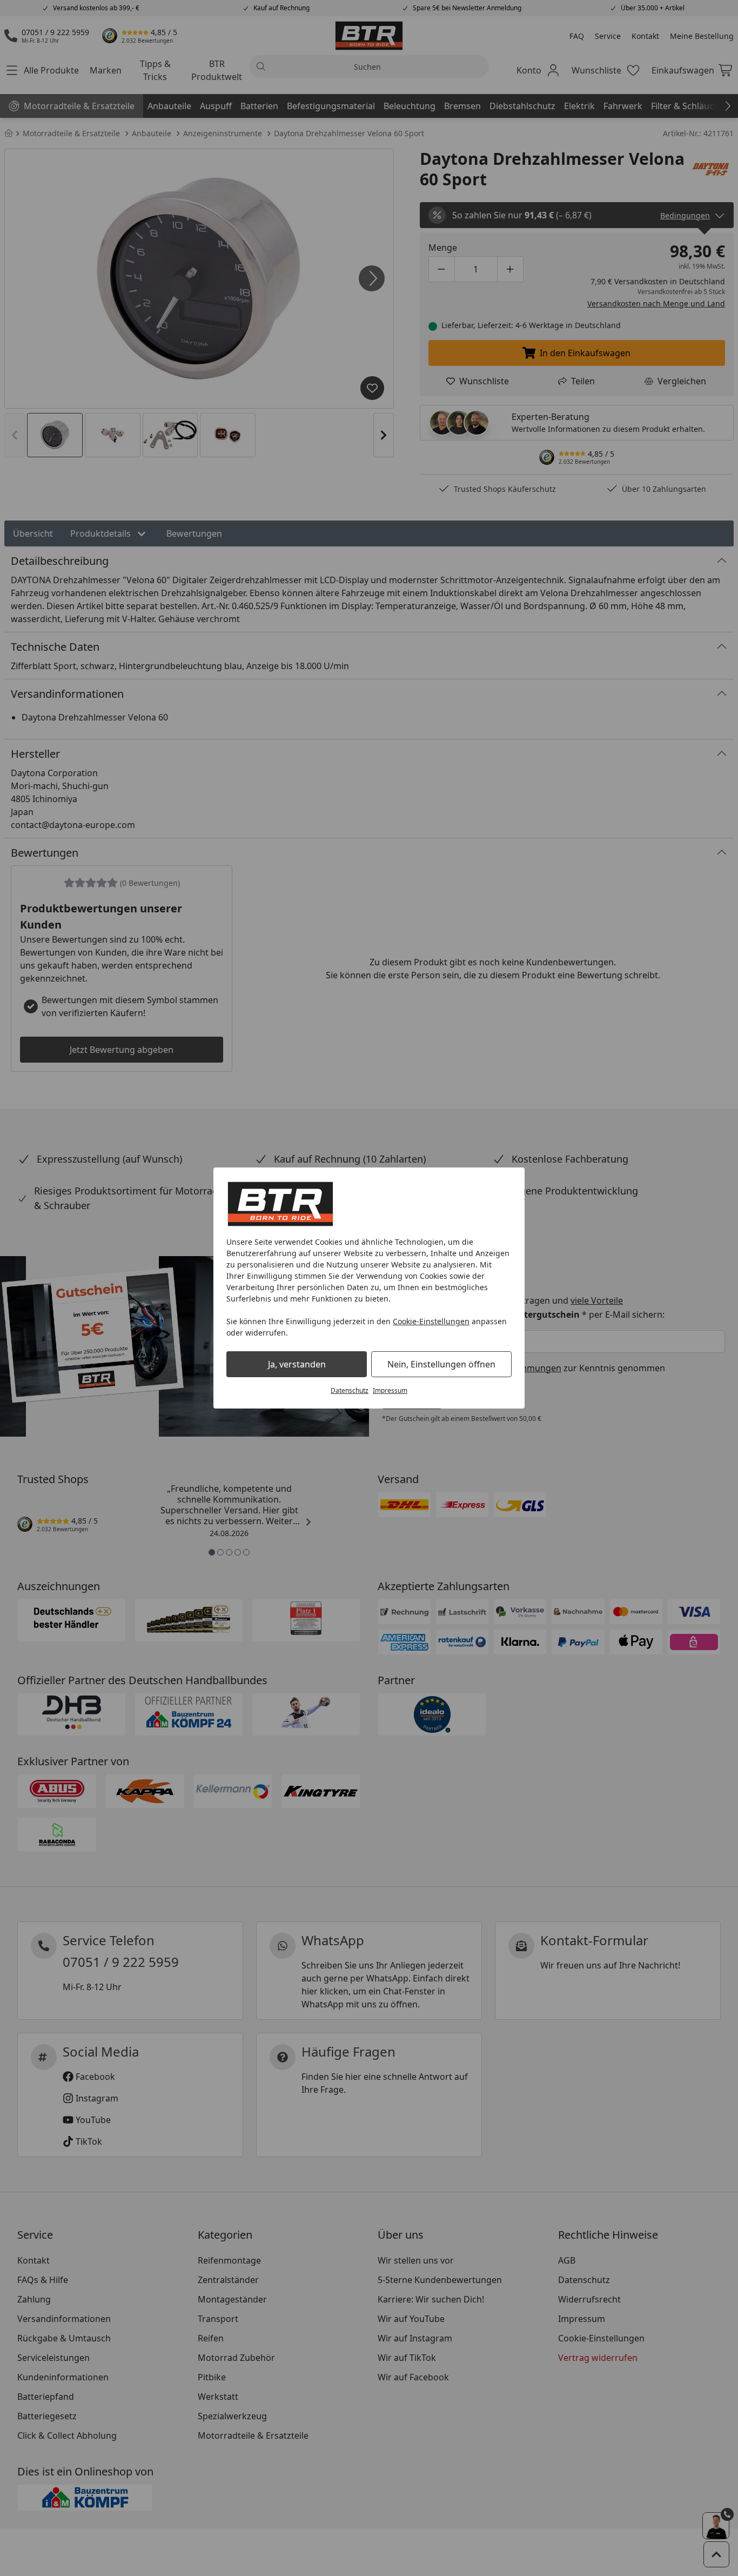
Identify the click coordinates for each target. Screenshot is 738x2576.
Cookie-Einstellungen (431, 1321)
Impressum (390, 1390)
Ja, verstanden (297, 1364)
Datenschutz (350, 1390)
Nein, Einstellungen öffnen (441, 1364)
